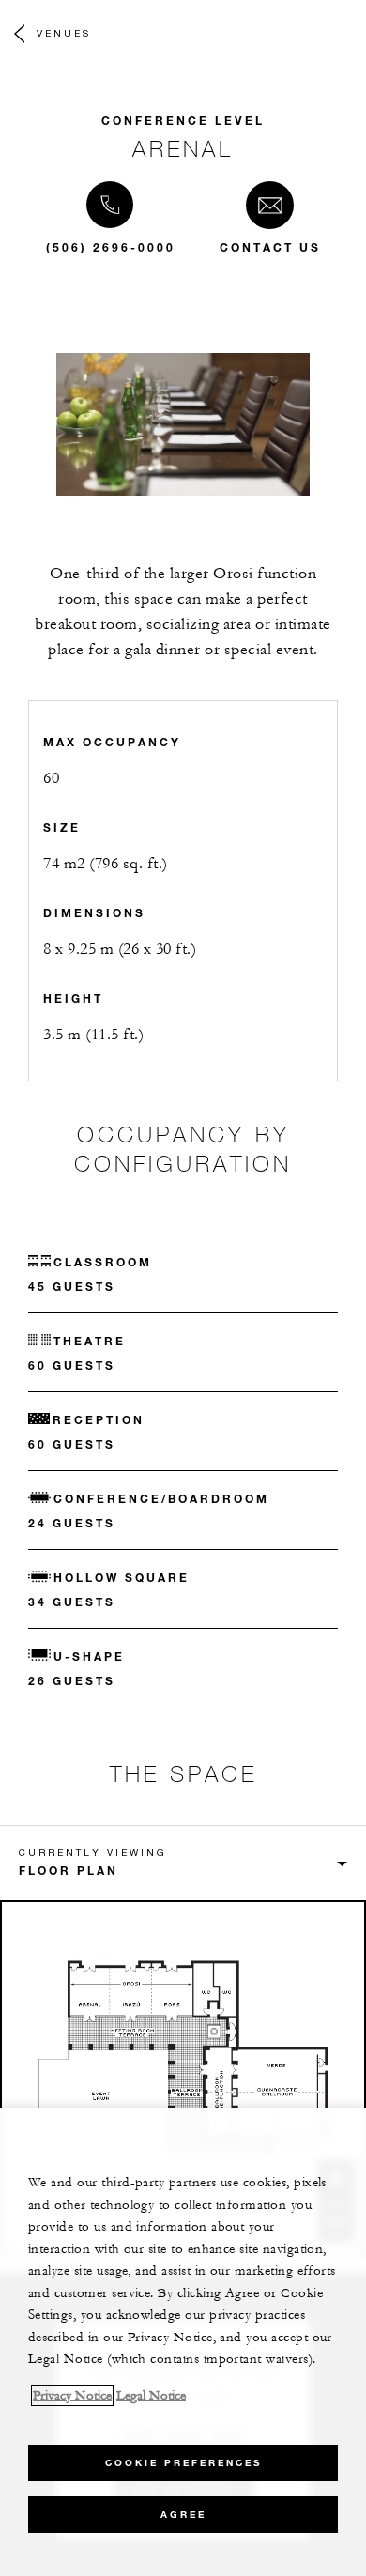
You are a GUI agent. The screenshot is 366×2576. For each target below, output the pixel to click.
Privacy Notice (72, 2396)
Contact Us (270, 247)
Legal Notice (151, 2396)
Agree (183, 2515)
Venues (64, 33)
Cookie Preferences (183, 2463)
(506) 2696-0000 (111, 247)
